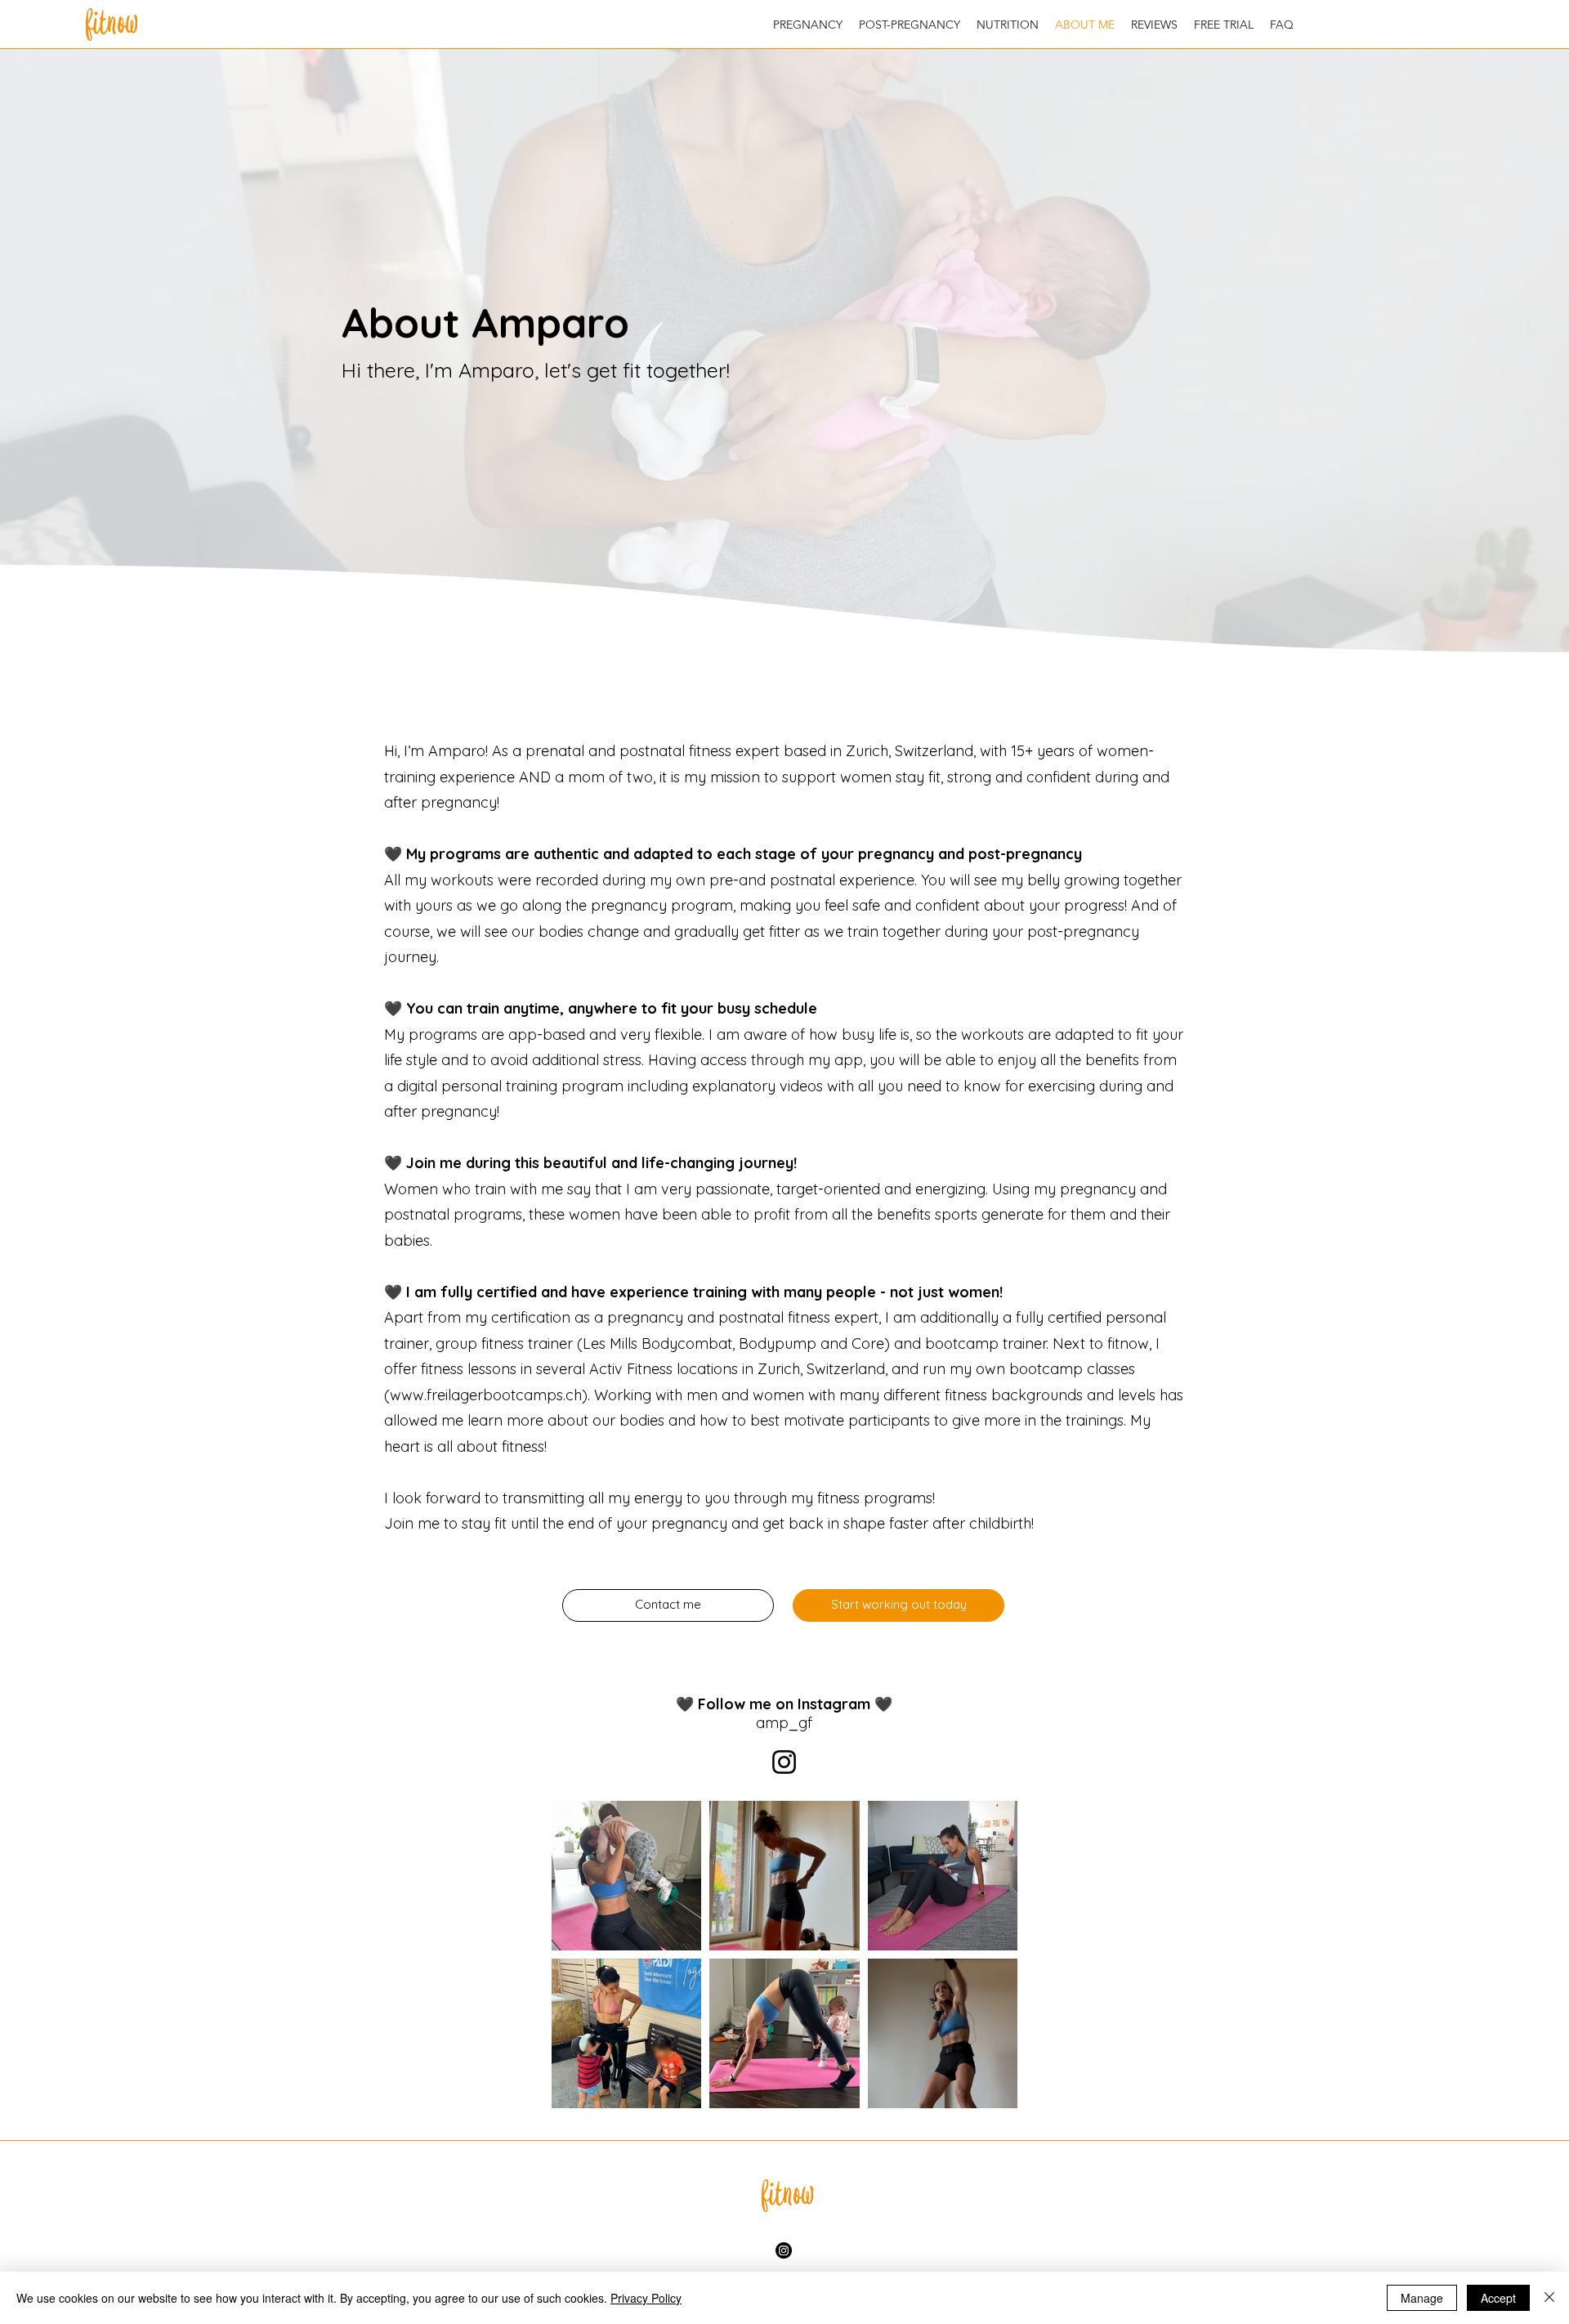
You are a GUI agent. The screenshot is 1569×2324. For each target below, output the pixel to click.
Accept (1498, 2298)
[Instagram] (784, 1762)
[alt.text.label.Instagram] (784, 2250)
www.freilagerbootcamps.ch (486, 1395)
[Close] (1549, 2298)
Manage (1422, 2298)
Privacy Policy (646, 2298)
